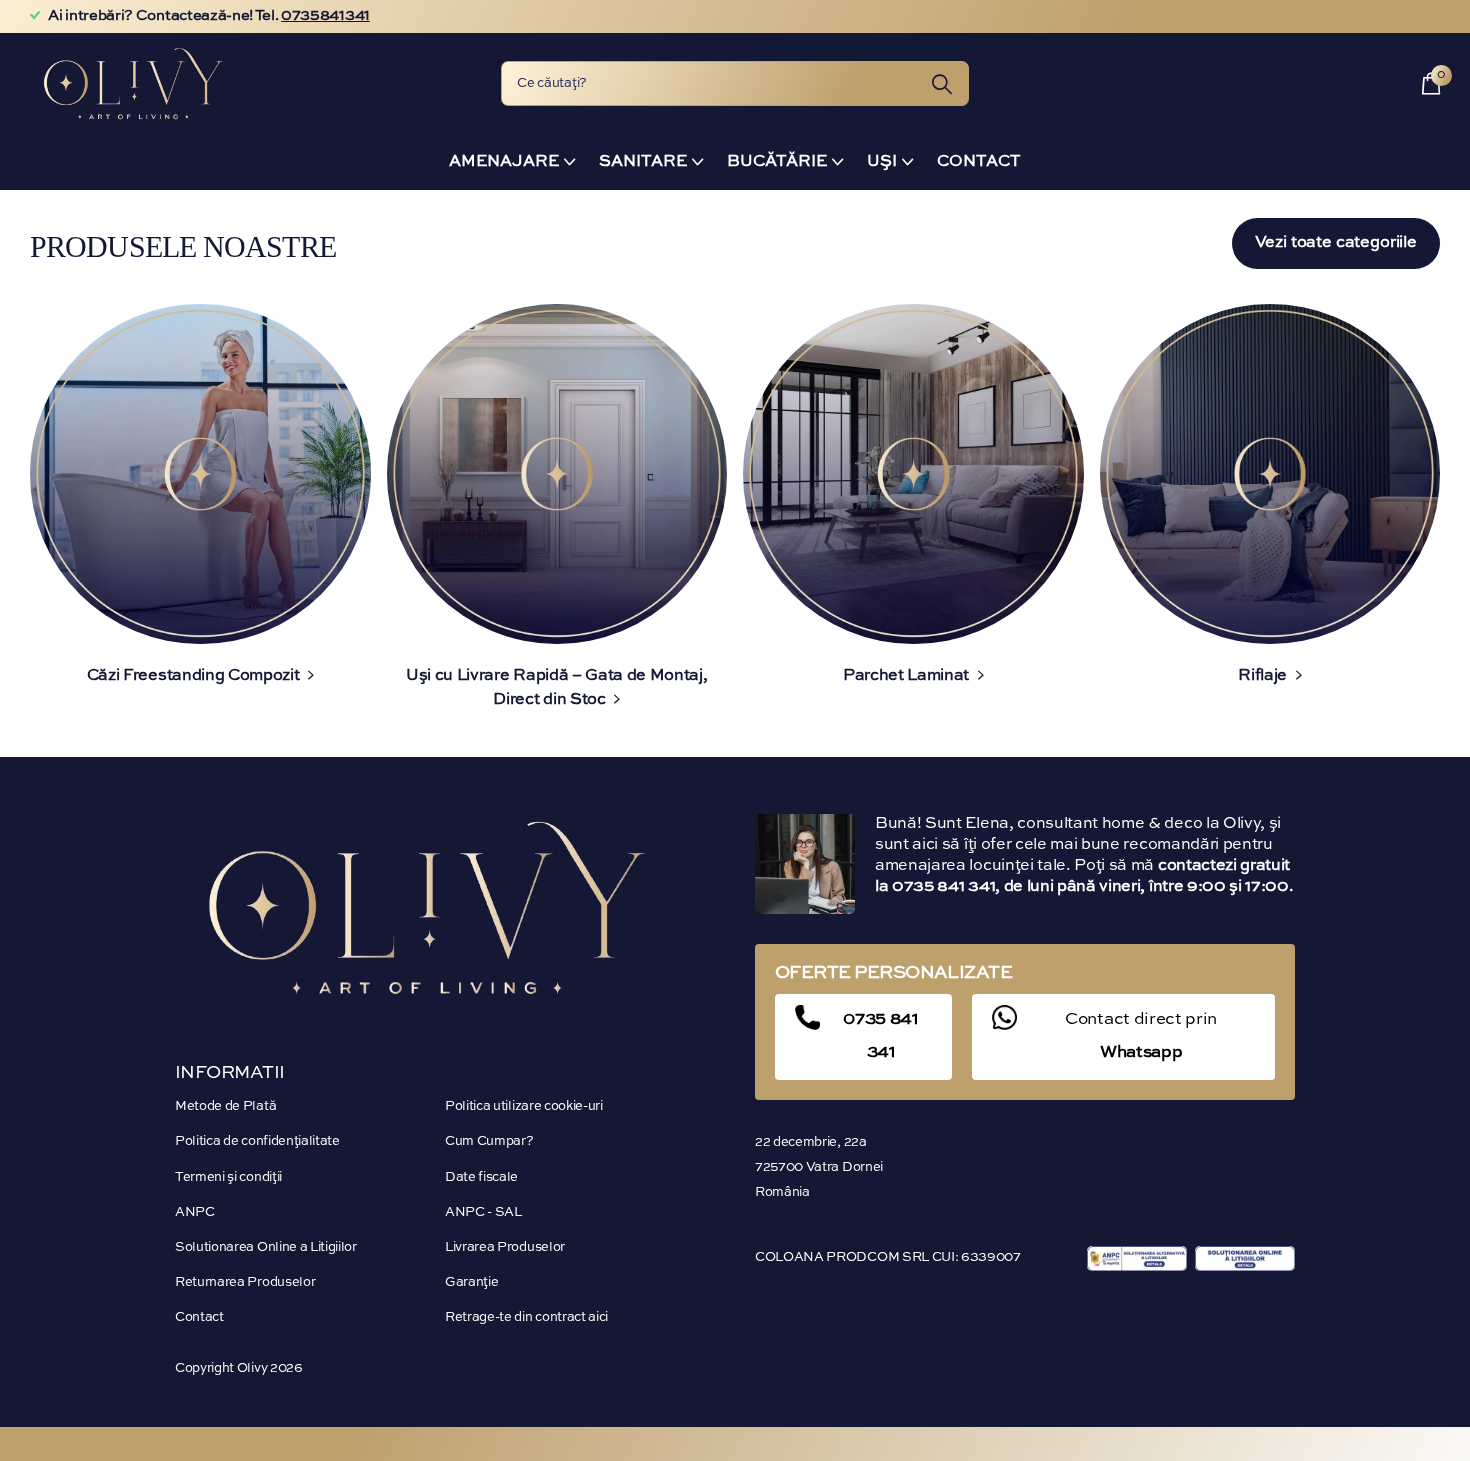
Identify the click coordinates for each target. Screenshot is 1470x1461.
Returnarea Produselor (245, 1282)
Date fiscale (481, 1177)
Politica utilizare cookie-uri (524, 1106)
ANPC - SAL (483, 1212)
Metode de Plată (225, 1106)
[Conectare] (1387, 83)
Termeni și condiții (228, 1177)
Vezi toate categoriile (1336, 243)
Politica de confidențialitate (257, 1141)
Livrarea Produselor (505, 1247)
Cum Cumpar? (489, 1141)
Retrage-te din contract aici (526, 1317)
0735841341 (325, 16)
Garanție (471, 1282)
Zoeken (941, 83)
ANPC (195, 1212)
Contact (979, 162)
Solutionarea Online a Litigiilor (266, 1247)
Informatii (230, 1073)
